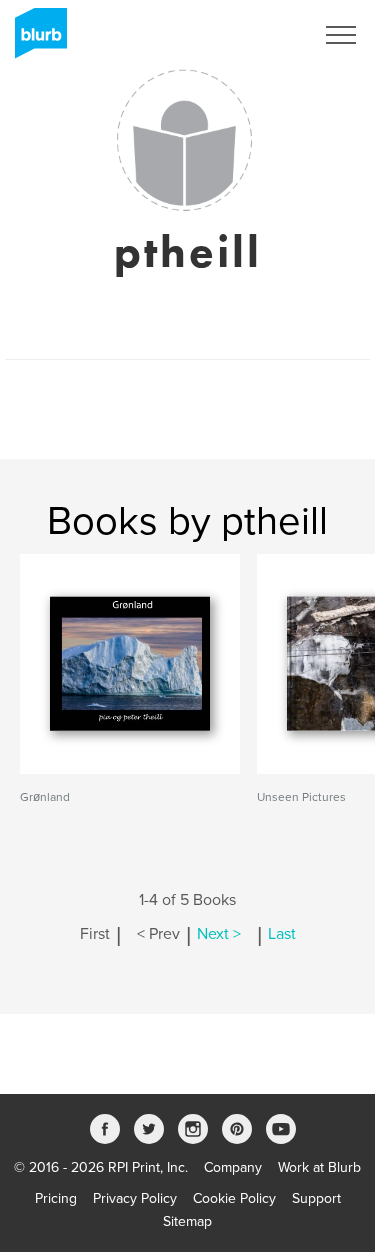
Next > (219, 934)
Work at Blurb (319, 1167)
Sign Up (263, 35)
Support (316, 1198)
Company (233, 1167)
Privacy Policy (135, 1198)
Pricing (56, 1198)
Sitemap (187, 1221)
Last (282, 934)
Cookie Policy (234, 1198)
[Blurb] (35, 40)
